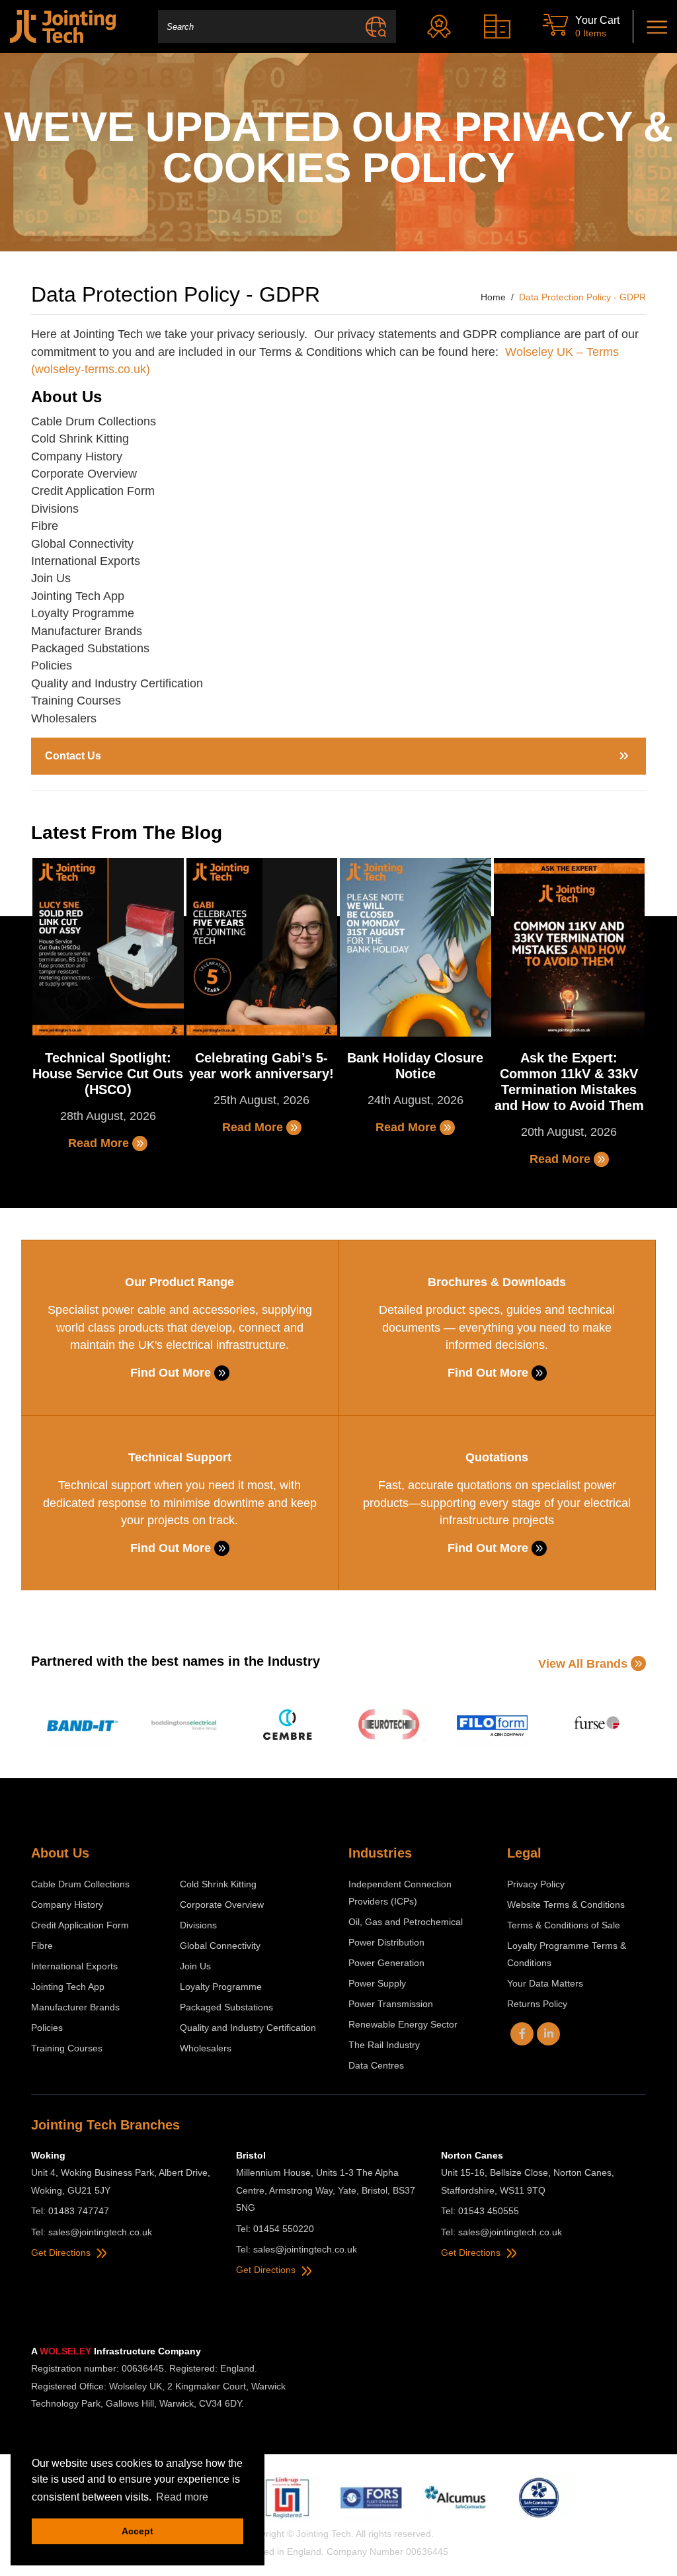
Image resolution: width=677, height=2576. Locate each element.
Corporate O (64, 474)
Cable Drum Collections (95, 421)
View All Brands (583, 1664)
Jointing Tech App (78, 596)
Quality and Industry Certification (117, 683)
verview (117, 474)
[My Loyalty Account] (442, 26)
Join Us (51, 578)
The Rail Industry (384, 2045)
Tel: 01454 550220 (275, 2229)
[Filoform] (492, 1726)
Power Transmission (391, 2004)
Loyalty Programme (83, 613)
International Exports (86, 561)
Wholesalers (64, 718)
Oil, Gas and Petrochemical (406, 1922)
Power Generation (386, 1963)
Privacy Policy (536, 1884)
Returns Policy (537, 2004)
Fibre (45, 526)
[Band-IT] (82, 1726)
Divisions (55, 509)
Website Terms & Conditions (566, 1905)
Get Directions (62, 2253)
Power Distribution (386, 1942)
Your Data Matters (545, 1983)
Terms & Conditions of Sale (564, 1925)
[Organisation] (500, 26)
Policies (52, 665)
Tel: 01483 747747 (70, 2211)
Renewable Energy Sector (403, 2024)
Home (493, 297)
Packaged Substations (90, 648)
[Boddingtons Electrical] (185, 1726)
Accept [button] (138, 2531)
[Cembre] (287, 1726)
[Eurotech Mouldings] (390, 1726)
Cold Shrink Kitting (82, 439)
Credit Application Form (93, 491)
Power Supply (377, 1983)
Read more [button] (182, 2497)
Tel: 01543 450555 (480, 2211)
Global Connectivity (82, 544)
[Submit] (376, 26)
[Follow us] (522, 2034)
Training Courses (76, 701)
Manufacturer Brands (87, 631)
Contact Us (73, 756)
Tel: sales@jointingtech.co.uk (92, 2232)
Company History (77, 456)
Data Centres (376, 2065)
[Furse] (595, 1726)
